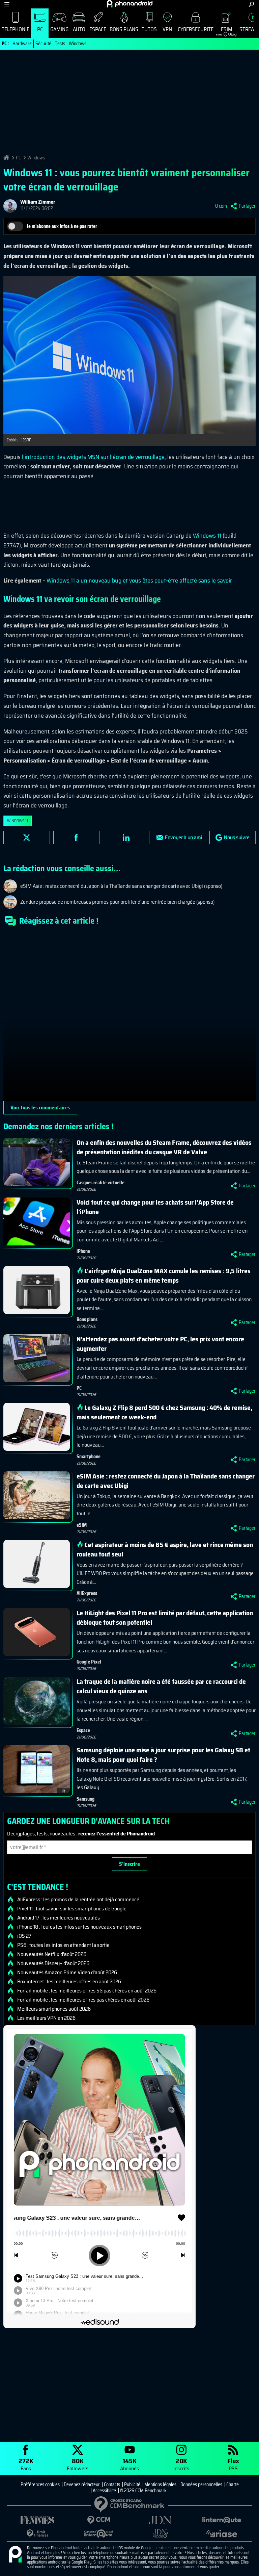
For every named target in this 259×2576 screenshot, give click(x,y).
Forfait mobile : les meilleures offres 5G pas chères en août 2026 (87, 1991)
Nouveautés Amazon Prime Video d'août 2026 (67, 1973)
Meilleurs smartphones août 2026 (54, 2009)
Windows (78, 44)
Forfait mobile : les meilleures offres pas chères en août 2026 (83, 2000)
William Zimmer (38, 202)
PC (40, 29)
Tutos (149, 29)
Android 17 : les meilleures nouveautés (59, 1918)
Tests (60, 44)
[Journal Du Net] (160, 2520)
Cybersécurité (196, 29)
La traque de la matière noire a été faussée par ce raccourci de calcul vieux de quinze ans (161, 1686)
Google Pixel (89, 1662)
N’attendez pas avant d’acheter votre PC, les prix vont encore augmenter (160, 1344)
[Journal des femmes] (37, 2520)
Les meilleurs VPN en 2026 (46, 2018)
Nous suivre (237, 837)
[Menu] (7, 4)
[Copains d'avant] (99, 2534)
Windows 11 (207, 536)
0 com (221, 206)
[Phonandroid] (15, 2555)
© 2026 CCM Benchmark (143, 2491)
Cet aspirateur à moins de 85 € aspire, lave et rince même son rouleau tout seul (165, 1549)
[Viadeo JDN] (160, 2534)
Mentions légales (160, 2484)
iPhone (83, 1251)
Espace (98, 29)
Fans (26, 2464)
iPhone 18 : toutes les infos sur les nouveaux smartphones (79, 1927)
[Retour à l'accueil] (130, 4)
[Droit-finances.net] (37, 2534)
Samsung (85, 1799)
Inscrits (181, 2464)
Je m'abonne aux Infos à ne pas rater (62, 226)
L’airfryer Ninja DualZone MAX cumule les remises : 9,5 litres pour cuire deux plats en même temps (164, 1276)
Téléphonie (16, 29)
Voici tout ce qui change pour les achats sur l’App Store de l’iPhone (155, 1207)
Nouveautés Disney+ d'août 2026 (53, 1963)
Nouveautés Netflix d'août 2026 (52, 1954)
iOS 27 (24, 1936)
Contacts (112, 2484)
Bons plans (124, 29)
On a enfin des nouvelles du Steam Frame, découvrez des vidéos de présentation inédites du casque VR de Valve (164, 1147)
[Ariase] (222, 2533)
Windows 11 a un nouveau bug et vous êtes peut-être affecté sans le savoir (139, 581)
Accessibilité (104, 2491)
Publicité (132, 2484)
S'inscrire (129, 1864)
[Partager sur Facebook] (77, 838)
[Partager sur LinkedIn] (126, 838)
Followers (78, 2464)
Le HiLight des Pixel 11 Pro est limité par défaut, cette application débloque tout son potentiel (165, 1618)
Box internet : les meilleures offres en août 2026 (69, 1982)
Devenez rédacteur (82, 2484)
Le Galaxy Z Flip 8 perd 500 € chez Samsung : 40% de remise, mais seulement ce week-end (164, 1412)
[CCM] (99, 2520)
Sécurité (43, 44)
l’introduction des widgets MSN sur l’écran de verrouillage (93, 457)
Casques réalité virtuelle (100, 1183)
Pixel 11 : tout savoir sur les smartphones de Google (72, 1909)
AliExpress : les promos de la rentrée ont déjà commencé (78, 1900)
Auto (79, 29)
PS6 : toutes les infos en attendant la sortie (63, 1945)
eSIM (224, 31)
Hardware (22, 44)
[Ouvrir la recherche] (251, 4)
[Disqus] (129, 1016)
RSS (233, 2464)
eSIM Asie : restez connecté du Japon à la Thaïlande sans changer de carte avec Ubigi (166, 1481)
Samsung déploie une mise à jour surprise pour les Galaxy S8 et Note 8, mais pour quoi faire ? (163, 1755)
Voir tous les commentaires (40, 1107)
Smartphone (89, 1457)
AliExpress (87, 1593)
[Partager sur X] (27, 838)
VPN (167, 29)
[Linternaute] (222, 2520)
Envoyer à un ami (184, 837)
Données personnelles (201, 2484)
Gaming (59, 29)
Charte (233, 2484)
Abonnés (129, 2464)
